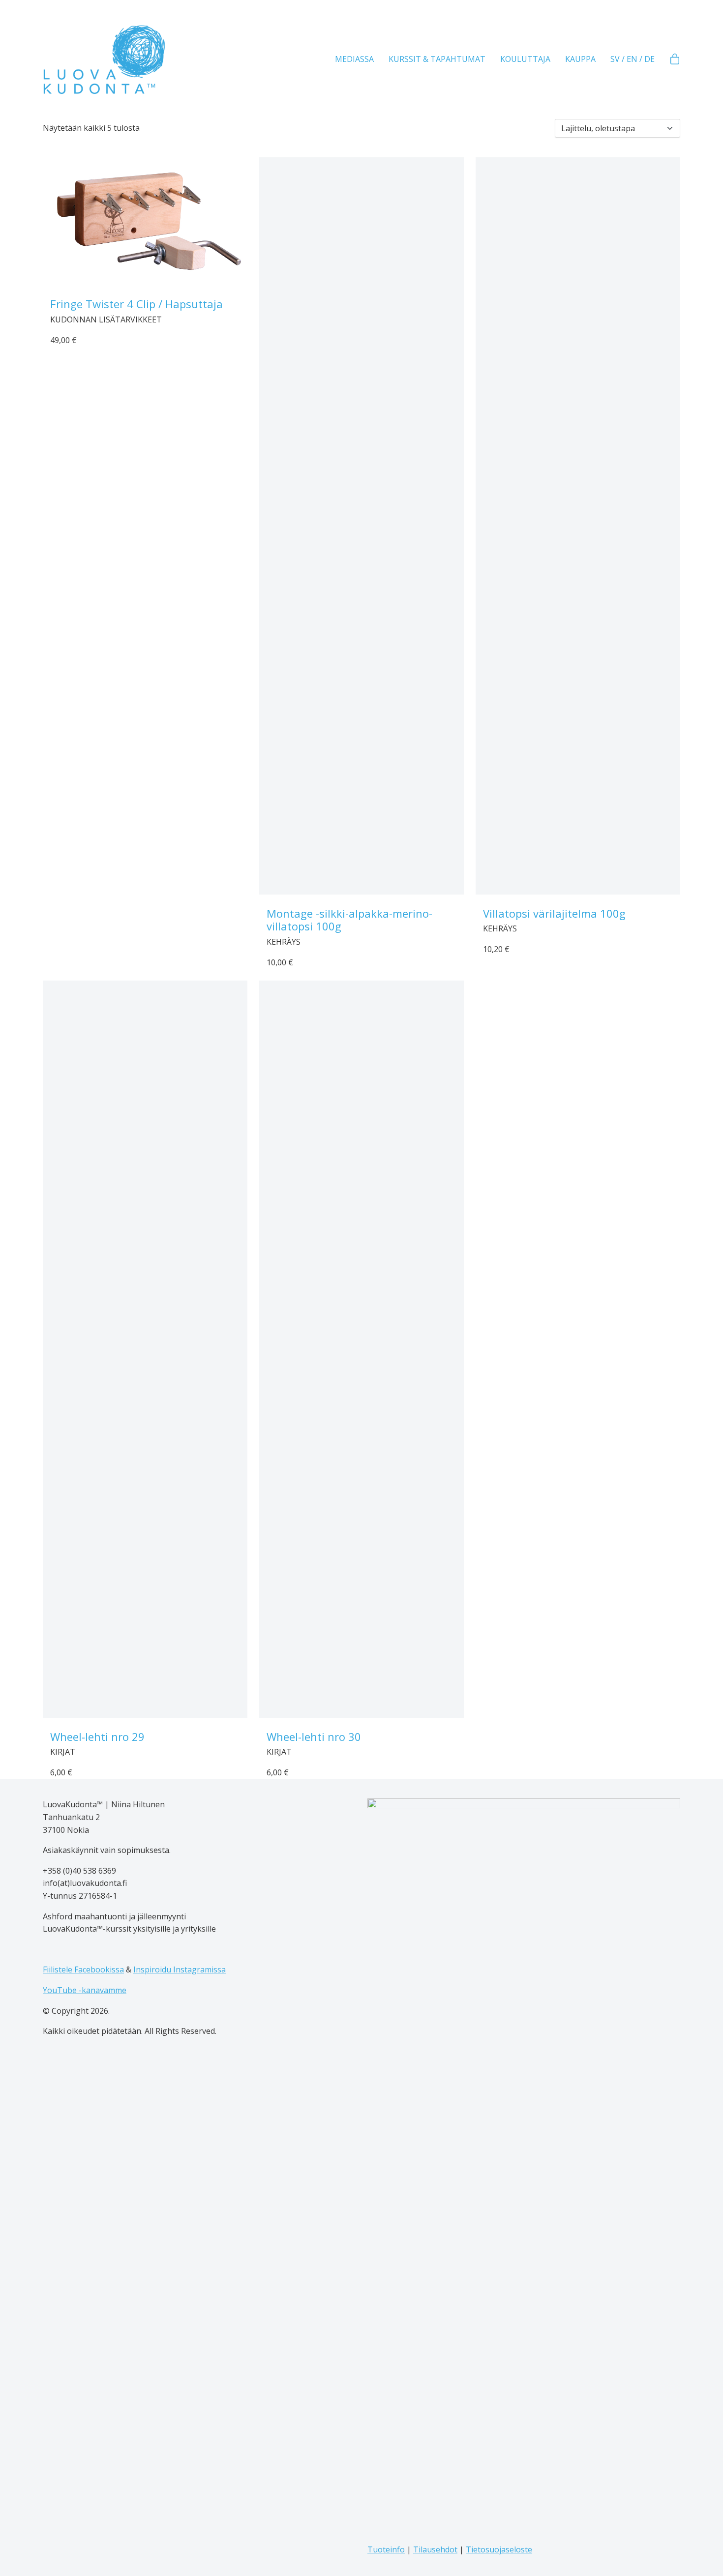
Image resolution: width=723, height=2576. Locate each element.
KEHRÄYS (284, 942)
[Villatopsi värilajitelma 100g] (578, 526)
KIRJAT (63, 1752)
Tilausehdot (435, 2549)
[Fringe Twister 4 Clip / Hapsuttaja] (145, 221)
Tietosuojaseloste (499, 2549)
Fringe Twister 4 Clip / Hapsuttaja (136, 304)
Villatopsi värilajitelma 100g (554, 913)
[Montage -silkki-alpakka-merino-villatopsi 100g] (361, 526)
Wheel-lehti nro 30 (314, 1737)
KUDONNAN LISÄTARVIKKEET (106, 319)
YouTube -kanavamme (85, 1990)
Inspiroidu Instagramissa (180, 1969)
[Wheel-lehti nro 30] (361, 1349)
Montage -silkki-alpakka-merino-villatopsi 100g (349, 920)
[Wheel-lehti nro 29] (145, 1349)
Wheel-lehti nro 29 (97, 1737)
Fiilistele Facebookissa (83, 1969)
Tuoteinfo (386, 2549)
